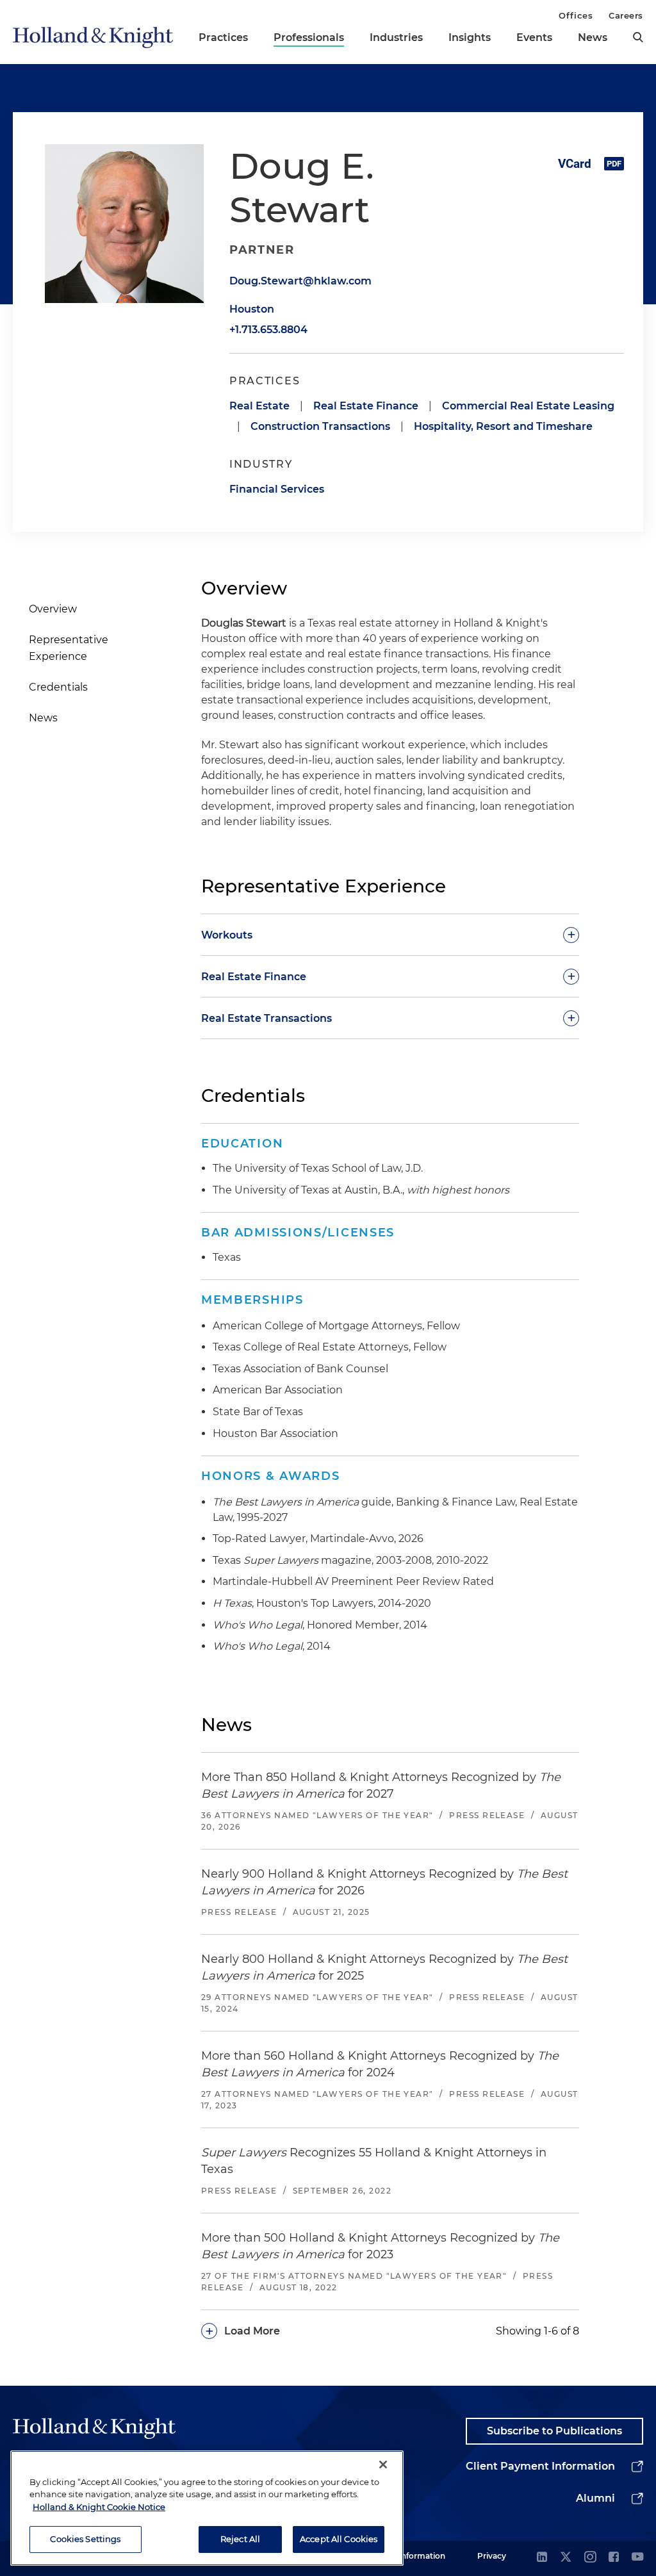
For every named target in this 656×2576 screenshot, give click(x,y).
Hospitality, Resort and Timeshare (503, 426)
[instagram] (590, 2558)
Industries (396, 37)
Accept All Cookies (339, 2539)
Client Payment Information (540, 2466)
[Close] (383, 2465)
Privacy (492, 2556)
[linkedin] (542, 2558)
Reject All (240, 2539)
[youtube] (637, 2558)
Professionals (309, 37)
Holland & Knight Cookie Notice (99, 2507)
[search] (638, 37)
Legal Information (411, 2556)
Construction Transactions (320, 426)
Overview (53, 609)
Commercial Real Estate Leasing (528, 406)
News (593, 37)
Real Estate (259, 406)
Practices (223, 37)
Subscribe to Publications (554, 2431)
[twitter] (566, 2558)
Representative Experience (69, 648)
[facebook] (614, 2558)
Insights (470, 37)
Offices (576, 15)
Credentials (58, 687)
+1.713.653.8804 (268, 330)
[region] (207, 2508)
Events (534, 37)
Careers (626, 15)
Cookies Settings (85, 2539)
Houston (252, 309)
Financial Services (277, 489)
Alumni (595, 2498)
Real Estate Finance (366, 406)
